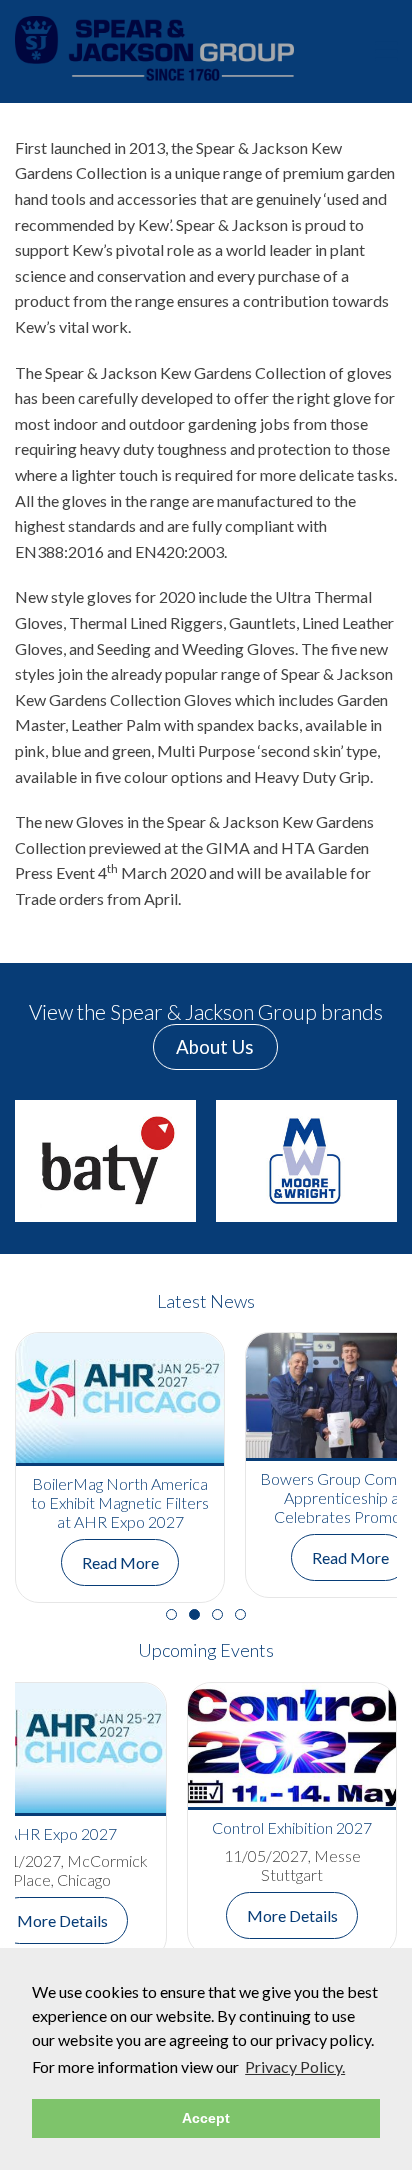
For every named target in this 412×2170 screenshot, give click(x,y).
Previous (45, 1161)
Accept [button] (206, 2118)
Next (367, 1161)
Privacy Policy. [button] (295, 2066)
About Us (215, 1047)
